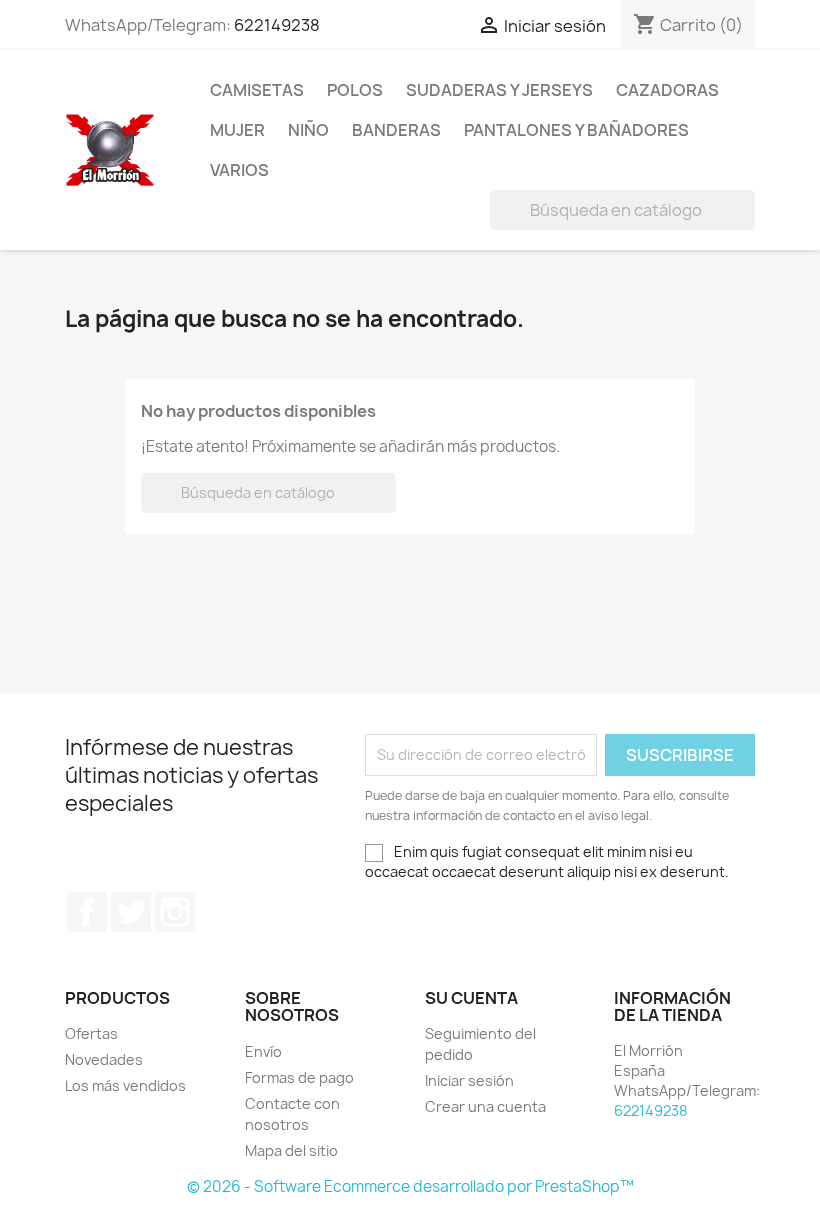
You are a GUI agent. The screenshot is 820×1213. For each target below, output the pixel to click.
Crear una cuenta (485, 1106)
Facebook (87, 912)
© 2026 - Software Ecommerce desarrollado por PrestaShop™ (410, 1186)
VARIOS (239, 170)
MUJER (237, 130)
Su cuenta (471, 998)
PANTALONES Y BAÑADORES (576, 130)
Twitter (131, 912)
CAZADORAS (667, 90)
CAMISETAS (257, 90)
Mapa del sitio (291, 1150)
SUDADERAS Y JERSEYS (499, 90)
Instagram (175, 912)
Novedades (104, 1059)
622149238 (277, 25)
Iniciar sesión (469, 1080)
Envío (263, 1051)
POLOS (355, 90)
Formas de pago (299, 1077)
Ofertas (91, 1033)
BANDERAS (396, 130)
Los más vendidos (125, 1085)
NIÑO (308, 130)
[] (747, 224)
